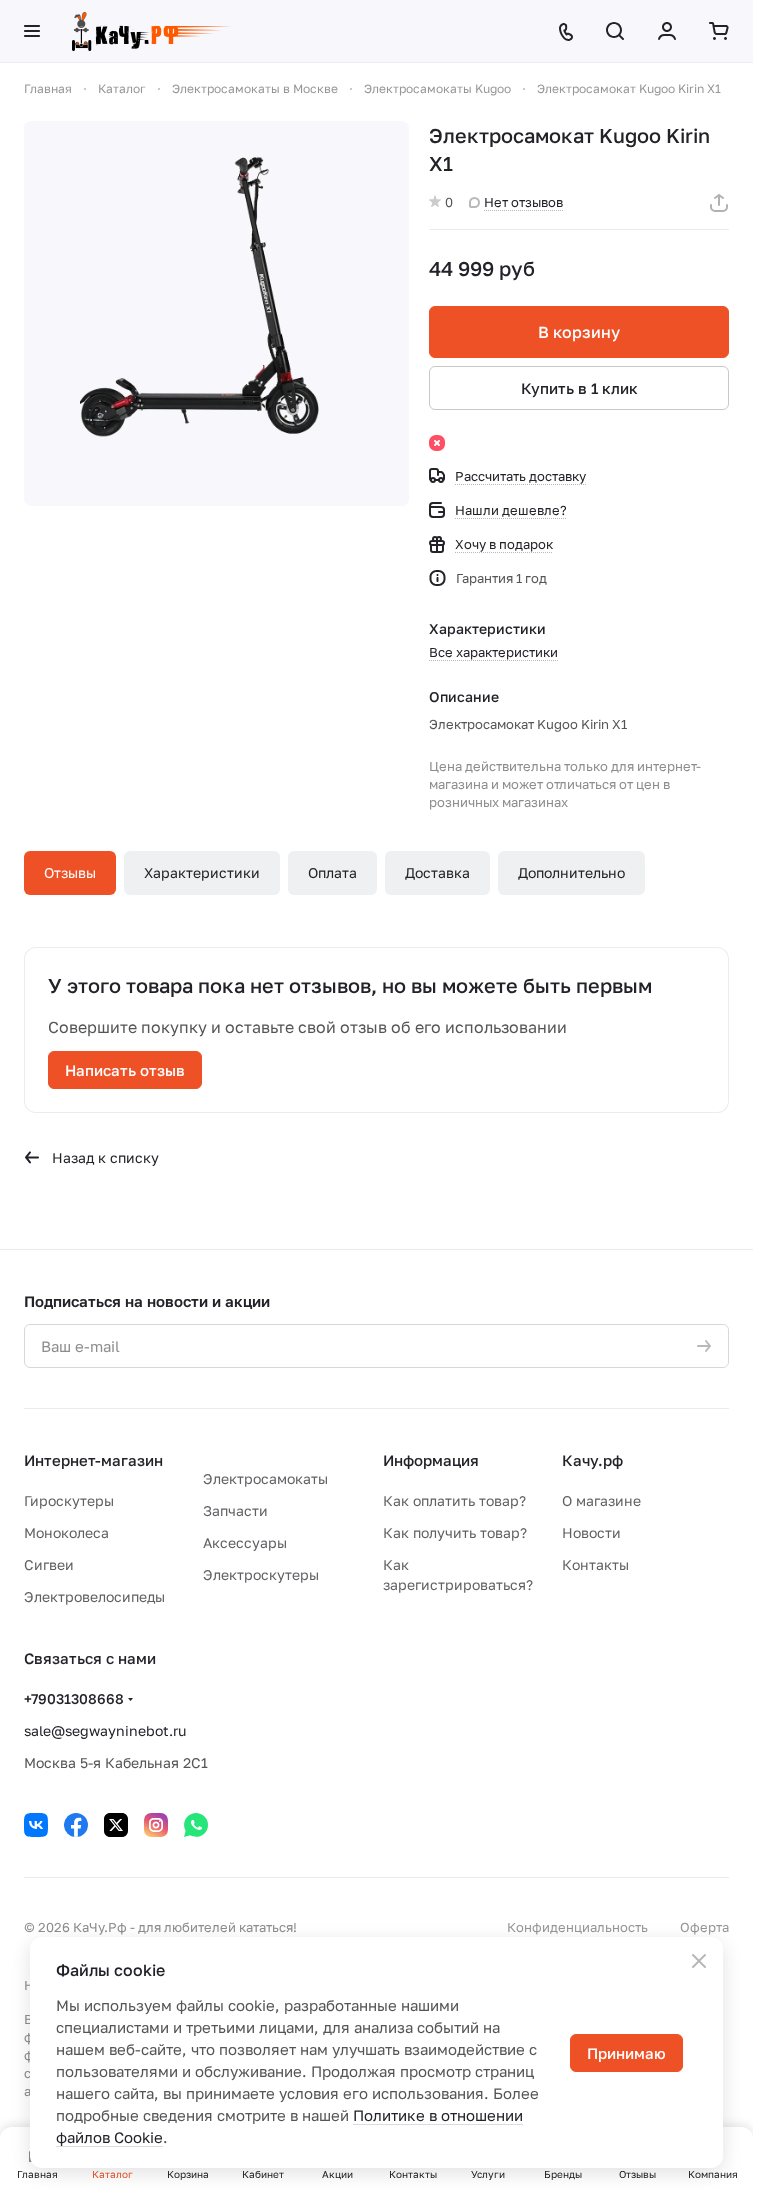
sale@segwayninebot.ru (105, 1730)
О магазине (601, 1500)
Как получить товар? (455, 1532)
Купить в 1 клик (579, 388)
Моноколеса (66, 1532)
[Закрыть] (699, 1961)
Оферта (704, 1927)
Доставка (437, 872)
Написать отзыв (125, 1070)
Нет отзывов (523, 202)
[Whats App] (196, 1825)
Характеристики (202, 872)
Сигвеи (49, 1564)
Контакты (595, 1564)
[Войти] (667, 31)
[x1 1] (216, 313)
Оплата (332, 872)
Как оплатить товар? (454, 1500)
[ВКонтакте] (36, 1825)
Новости (591, 1532)
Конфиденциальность (577, 1927)
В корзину (579, 332)
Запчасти (235, 1510)
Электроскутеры (261, 1574)
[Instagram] (156, 1825)
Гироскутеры (69, 1500)
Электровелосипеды (94, 1596)
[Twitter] (116, 1825)
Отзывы (70, 872)
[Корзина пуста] (719, 31)
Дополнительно (571, 872)
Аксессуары (245, 1542)
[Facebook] (76, 1825)
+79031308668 (74, 1698)
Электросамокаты (265, 1478)
